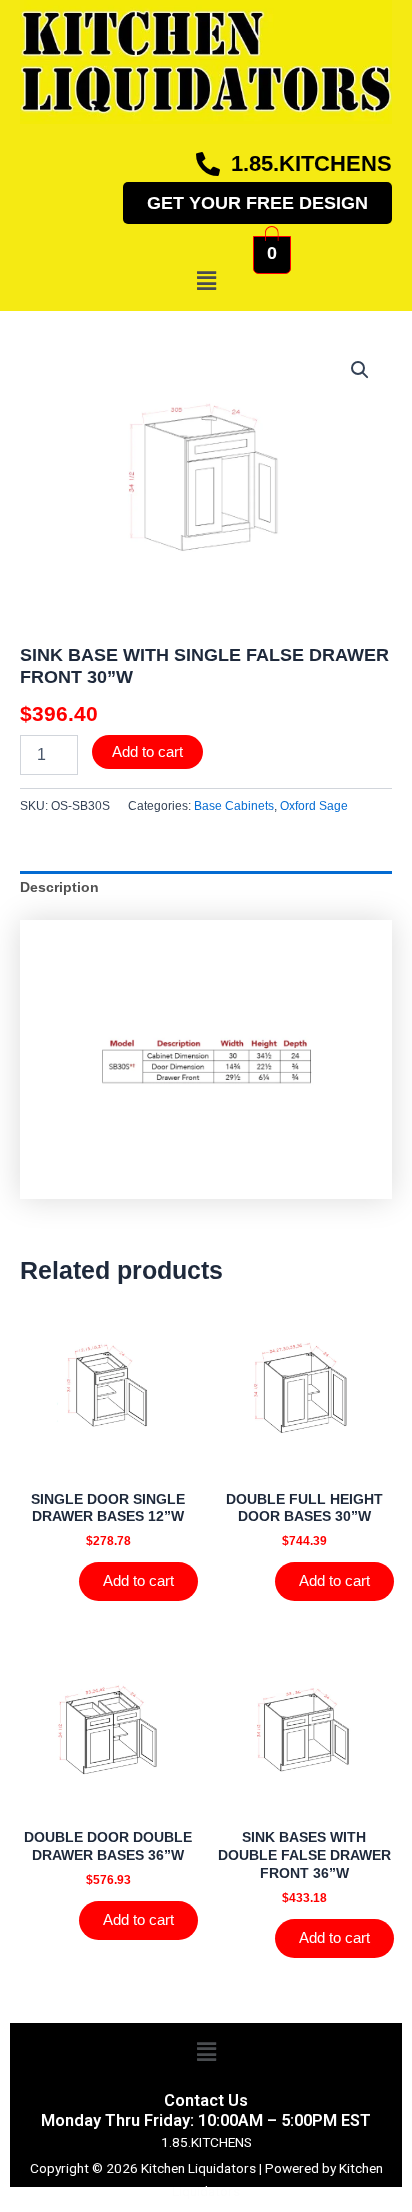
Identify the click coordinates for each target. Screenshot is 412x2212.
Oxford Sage (314, 806)
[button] (206, 281)
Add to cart (147, 752)
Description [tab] (59, 887)
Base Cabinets (234, 806)
